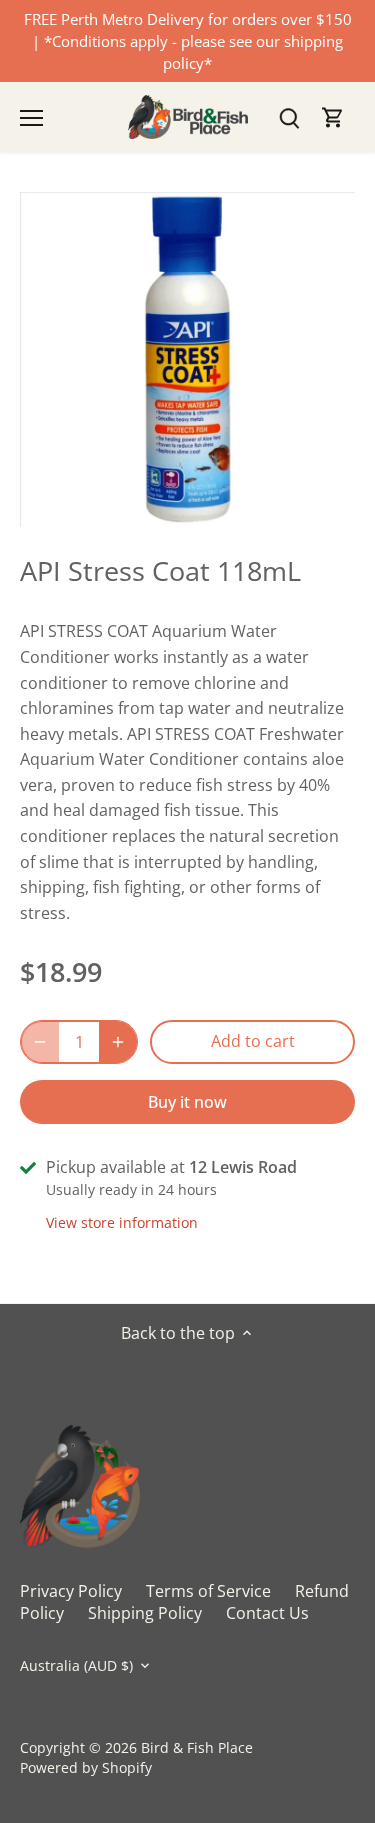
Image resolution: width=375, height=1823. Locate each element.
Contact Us (267, 1613)
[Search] (289, 117)
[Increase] (118, 1042)
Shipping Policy (145, 1613)
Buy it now (187, 1102)
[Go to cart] (333, 117)
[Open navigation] (31, 118)
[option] (187, 359)
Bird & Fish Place (197, 1747)
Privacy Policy (71, 1591)
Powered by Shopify (86, 1767)
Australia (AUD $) (76, 1665)
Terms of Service (208, 1591)
